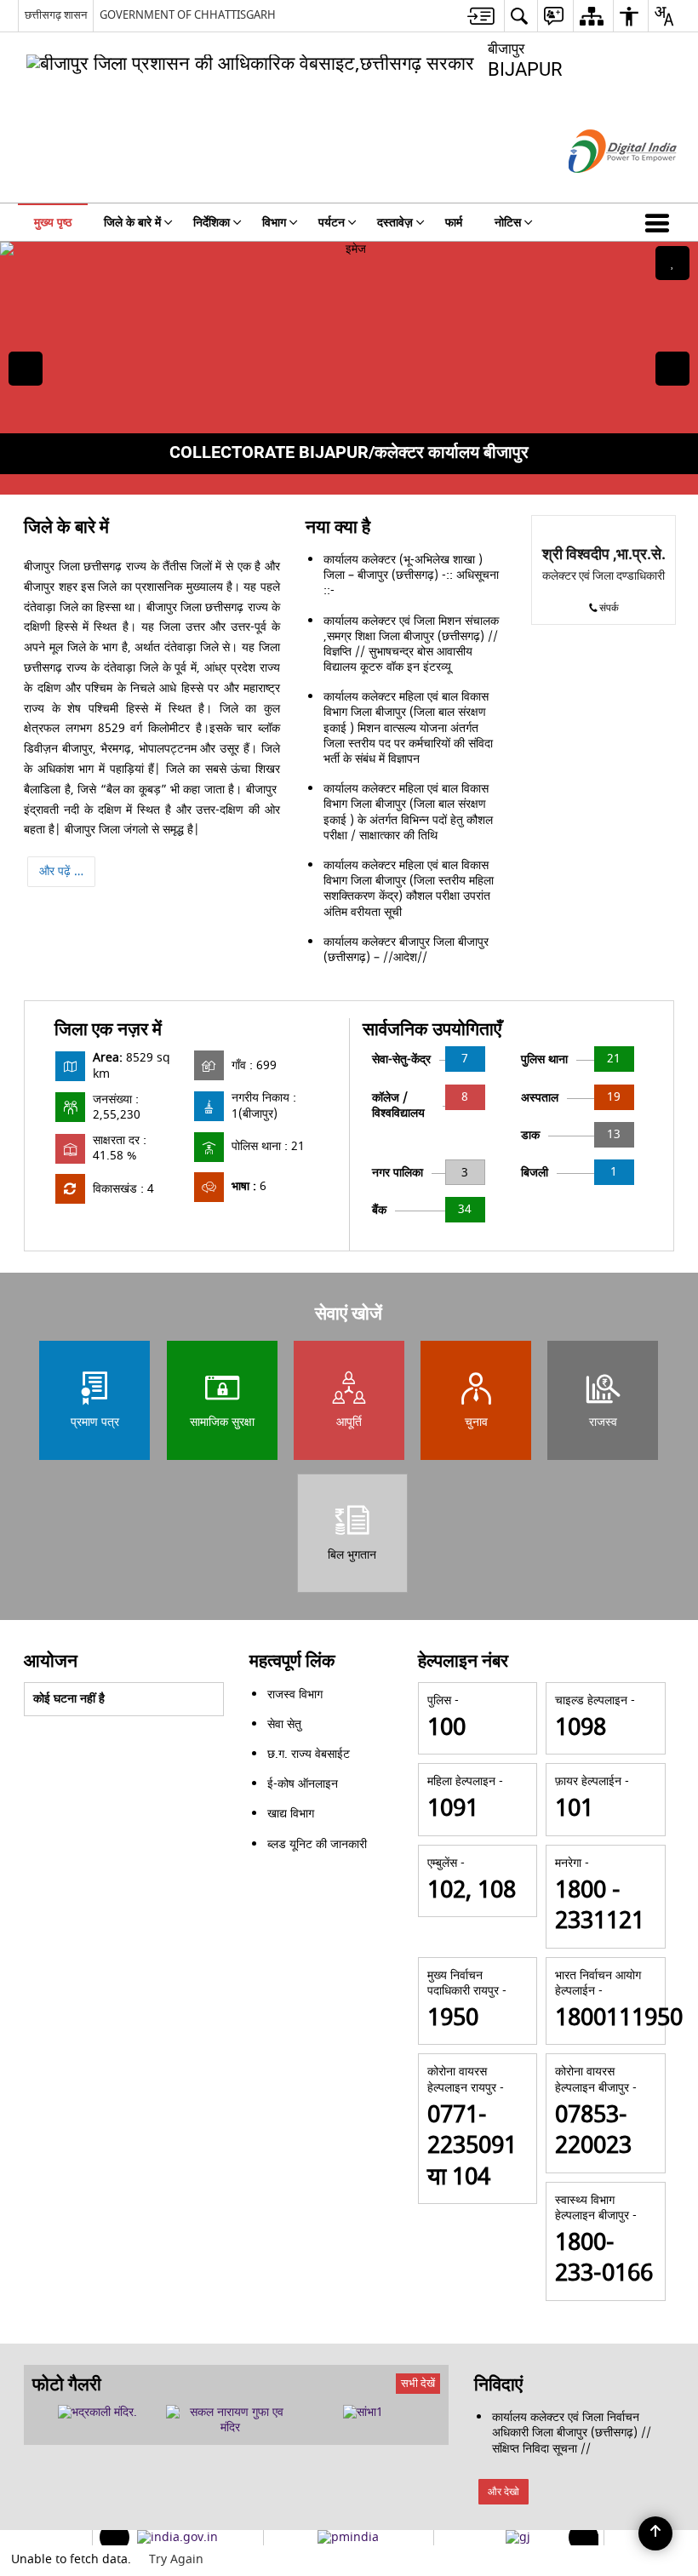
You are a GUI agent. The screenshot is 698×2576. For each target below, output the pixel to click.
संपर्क (609, 608)
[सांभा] (363, 2413)
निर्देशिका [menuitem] (212, 223)
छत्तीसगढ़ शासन (56, 15)
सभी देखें (418, 2383)
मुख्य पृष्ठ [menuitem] (53, 223)
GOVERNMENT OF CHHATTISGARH (188, 15)
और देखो (503, 2492)
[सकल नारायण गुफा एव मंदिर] (231, 2420)
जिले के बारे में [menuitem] (132, 223)
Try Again (176, 2559)
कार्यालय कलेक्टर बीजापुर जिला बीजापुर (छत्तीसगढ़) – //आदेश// (406, 950)
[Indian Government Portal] (177, 2538)
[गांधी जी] (518, 2538)
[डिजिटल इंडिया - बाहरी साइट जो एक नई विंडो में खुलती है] (601, 188)
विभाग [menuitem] (274, 223)
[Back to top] (655, 2533)
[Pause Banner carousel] (672, 263)
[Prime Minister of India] (348, 2538)
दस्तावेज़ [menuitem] (395, 223)
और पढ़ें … (61, 871)
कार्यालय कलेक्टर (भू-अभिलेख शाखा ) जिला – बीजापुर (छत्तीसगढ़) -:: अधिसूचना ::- (411, 575)
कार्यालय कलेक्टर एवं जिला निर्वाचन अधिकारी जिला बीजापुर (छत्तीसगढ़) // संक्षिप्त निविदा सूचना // (572, 2433)
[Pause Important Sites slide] (588, 2545)
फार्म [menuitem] (454, 223)
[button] (661, 222)
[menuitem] (481, 16)
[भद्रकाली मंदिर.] (97, 2413)
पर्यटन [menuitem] (332, 223)
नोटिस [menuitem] (508, 223)
